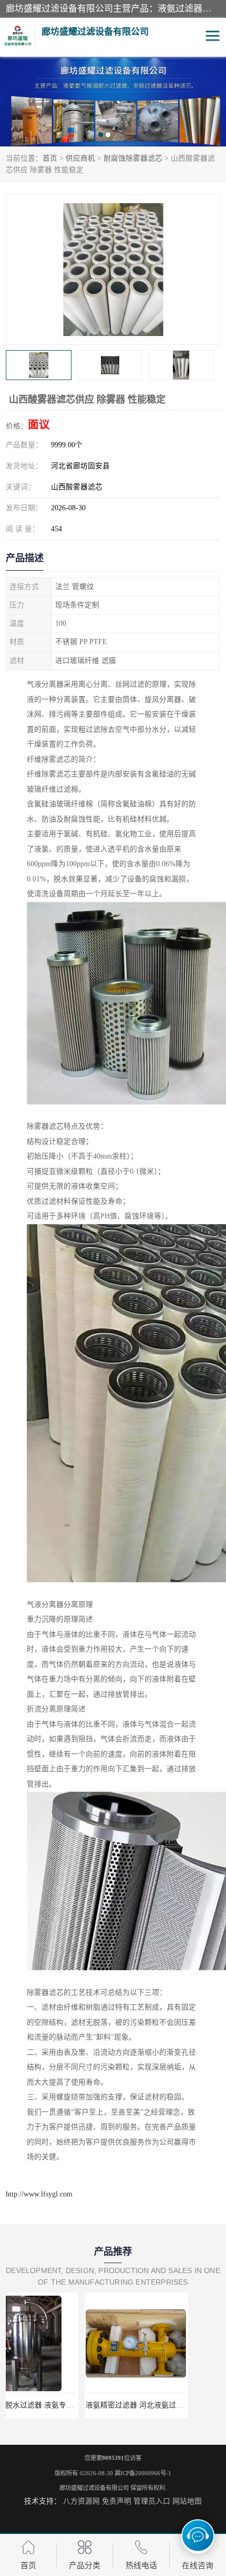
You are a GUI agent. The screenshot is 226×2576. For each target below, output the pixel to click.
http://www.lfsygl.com (39, 2194)
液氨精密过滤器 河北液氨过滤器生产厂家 (75, 2405)
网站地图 (187, 2501)
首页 (50, 158)
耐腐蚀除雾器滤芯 (133, 158)
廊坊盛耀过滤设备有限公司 (94, 2488)
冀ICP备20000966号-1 (143, 2473)
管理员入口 (152, 2501)
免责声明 (117, 2501)
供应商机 (80, 158)
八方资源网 (81, 2501)
